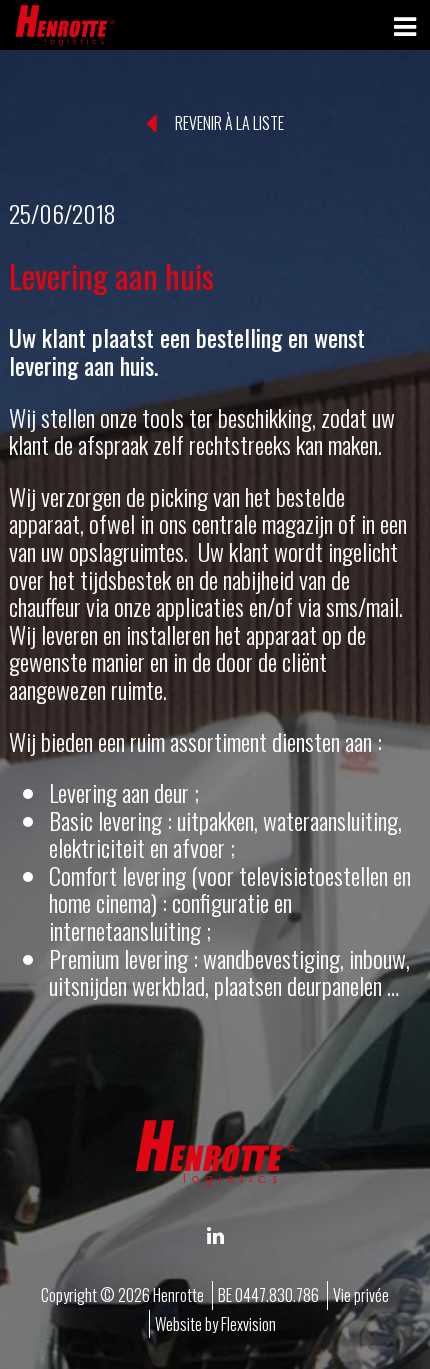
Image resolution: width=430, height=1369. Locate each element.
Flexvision (248, 1324)
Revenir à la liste (228, 123)
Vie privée (361, 1295)
